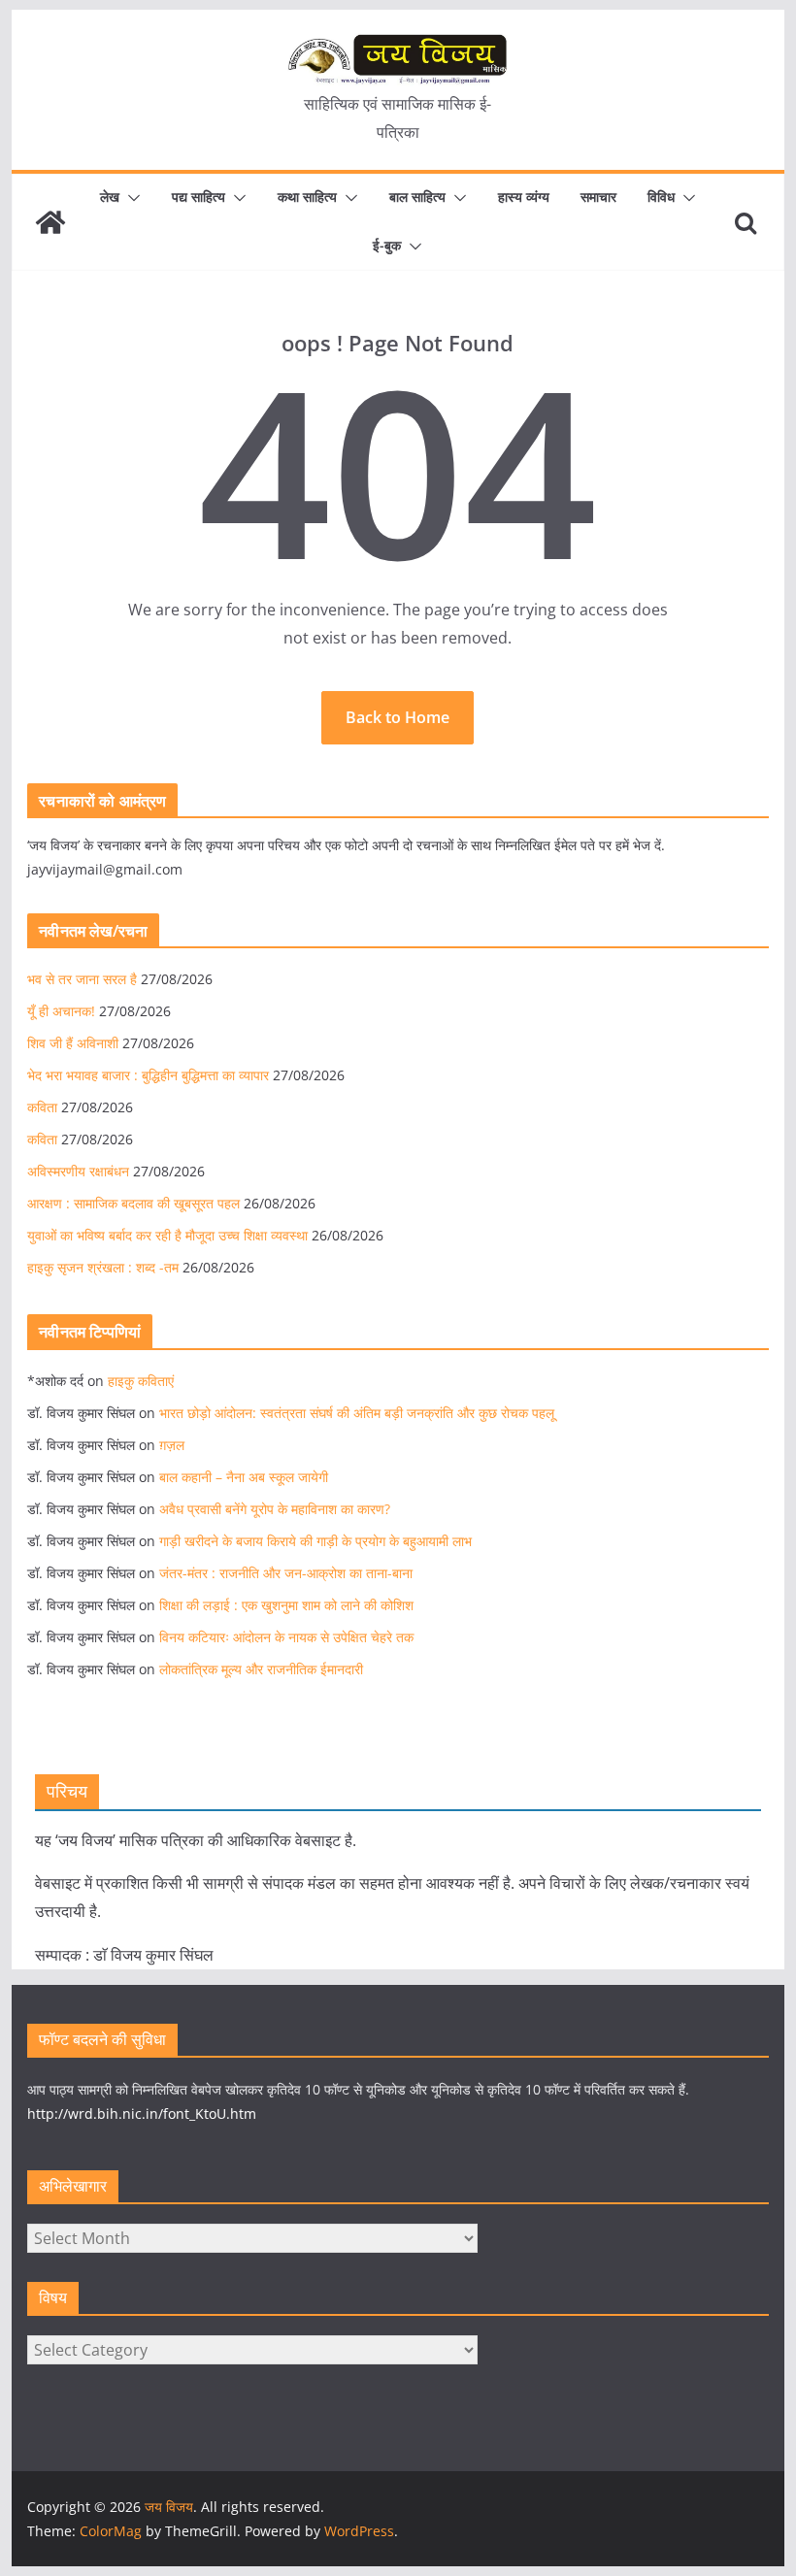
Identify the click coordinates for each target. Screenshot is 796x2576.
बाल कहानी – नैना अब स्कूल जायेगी (244, 1477)
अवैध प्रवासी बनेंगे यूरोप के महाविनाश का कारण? (275, 1509)
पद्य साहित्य (199, 197)
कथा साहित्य (307, 197)
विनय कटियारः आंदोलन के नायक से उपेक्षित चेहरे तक (286, 1637)
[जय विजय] (50, 222)
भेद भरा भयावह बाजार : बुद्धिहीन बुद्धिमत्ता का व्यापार (148, 1075)
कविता (42, 1107)
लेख (110, 197)
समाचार (598, 197)
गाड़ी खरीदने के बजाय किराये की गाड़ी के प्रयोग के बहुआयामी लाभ (315, 1541)
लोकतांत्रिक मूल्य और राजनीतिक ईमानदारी (261, 1669)
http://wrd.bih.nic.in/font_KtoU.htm (142, 2114)
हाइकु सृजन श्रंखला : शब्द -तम (103, 1267)
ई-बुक (387, 245)
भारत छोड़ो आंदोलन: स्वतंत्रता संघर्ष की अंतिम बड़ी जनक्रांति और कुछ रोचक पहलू (357, 1413)
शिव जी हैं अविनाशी (73, 1043)
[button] (130, 198)
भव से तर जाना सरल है (82, 979)
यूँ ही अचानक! (61, 1011)
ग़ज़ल (172, 1445)
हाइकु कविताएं (141, 1381)
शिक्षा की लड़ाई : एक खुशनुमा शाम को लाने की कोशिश (286, 1605)
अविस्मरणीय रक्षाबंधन (78, 1171)
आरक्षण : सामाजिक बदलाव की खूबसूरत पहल (133, 1203)
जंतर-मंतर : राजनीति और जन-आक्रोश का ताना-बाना (286, 1573)
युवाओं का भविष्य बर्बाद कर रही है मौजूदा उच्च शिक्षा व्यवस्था (167, 1235)
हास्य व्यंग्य (524, 197)
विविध (661, 197)
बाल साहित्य (417, 197)
